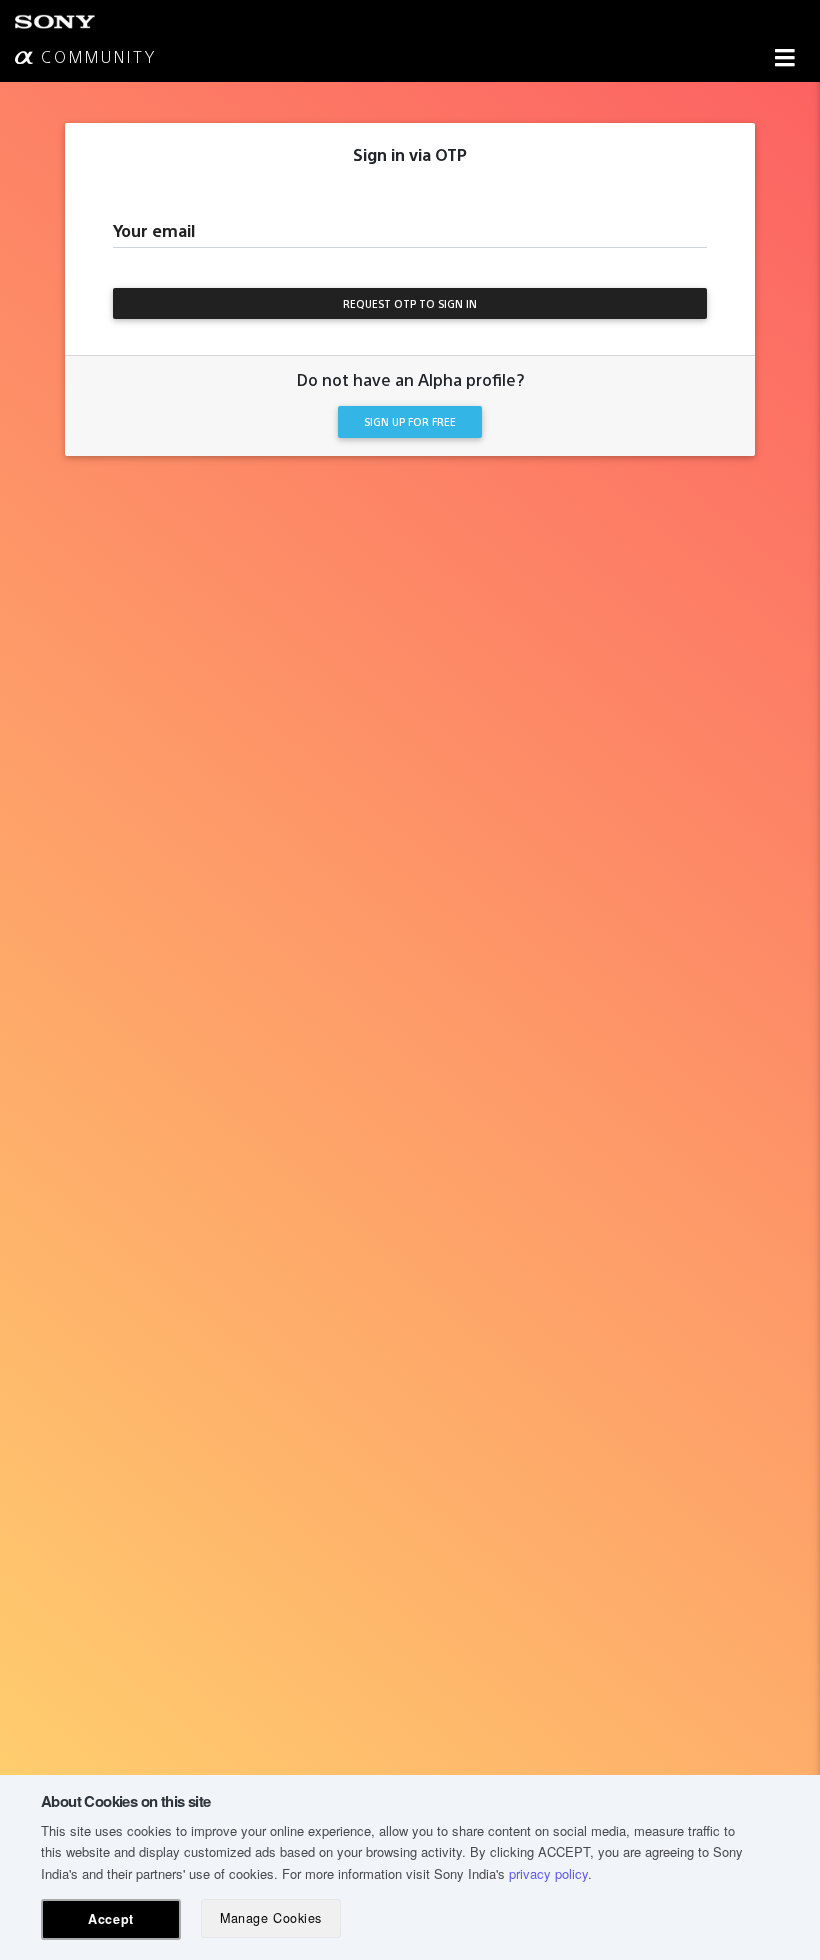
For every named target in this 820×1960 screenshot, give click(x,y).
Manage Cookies (270, 1918)
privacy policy (548, 1873)
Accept (110, 1919)
